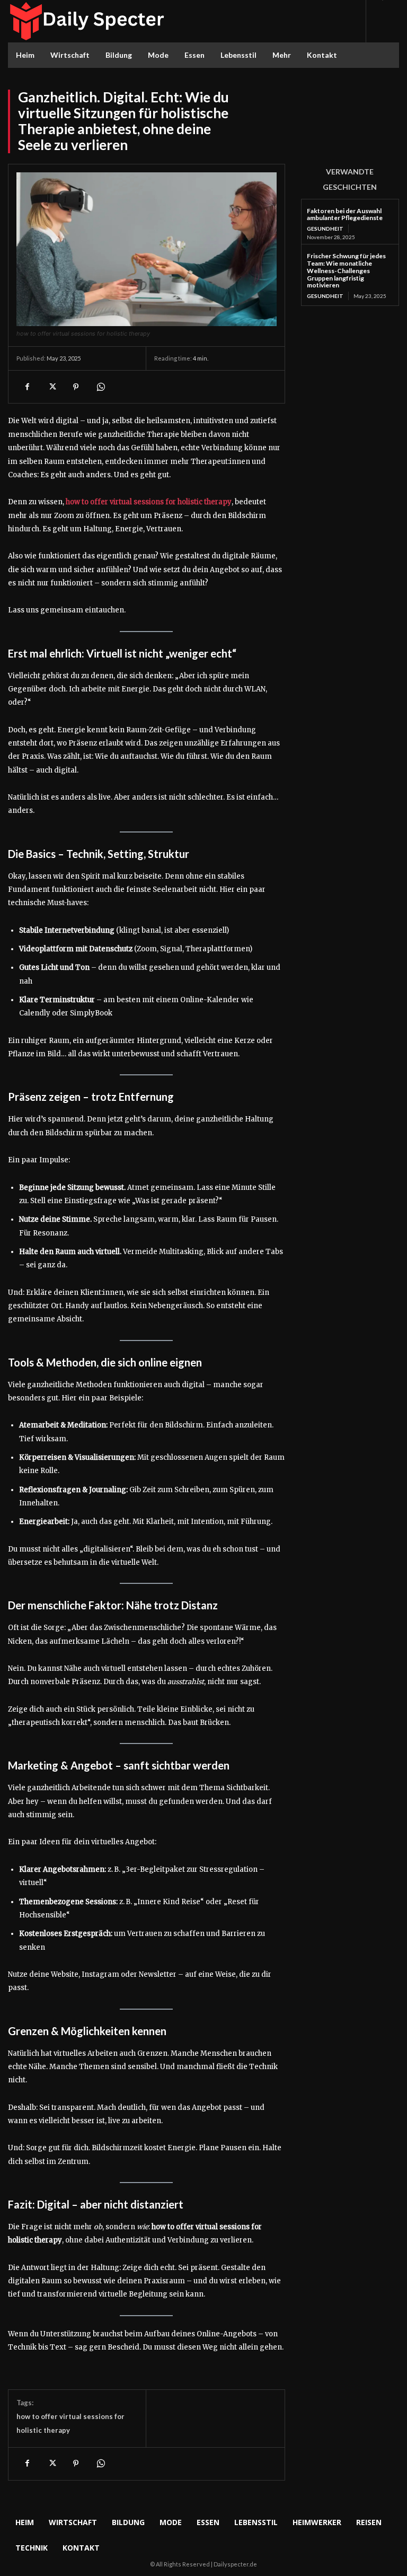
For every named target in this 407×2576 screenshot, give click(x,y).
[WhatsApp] (100, 387)
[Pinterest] (76, 387)
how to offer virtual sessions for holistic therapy (149, 502)
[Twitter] (51, 387)
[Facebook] (27, 387)
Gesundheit (325, 229)
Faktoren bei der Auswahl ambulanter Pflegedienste (345, 214)
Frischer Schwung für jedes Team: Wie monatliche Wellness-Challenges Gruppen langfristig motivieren (346, 270)
